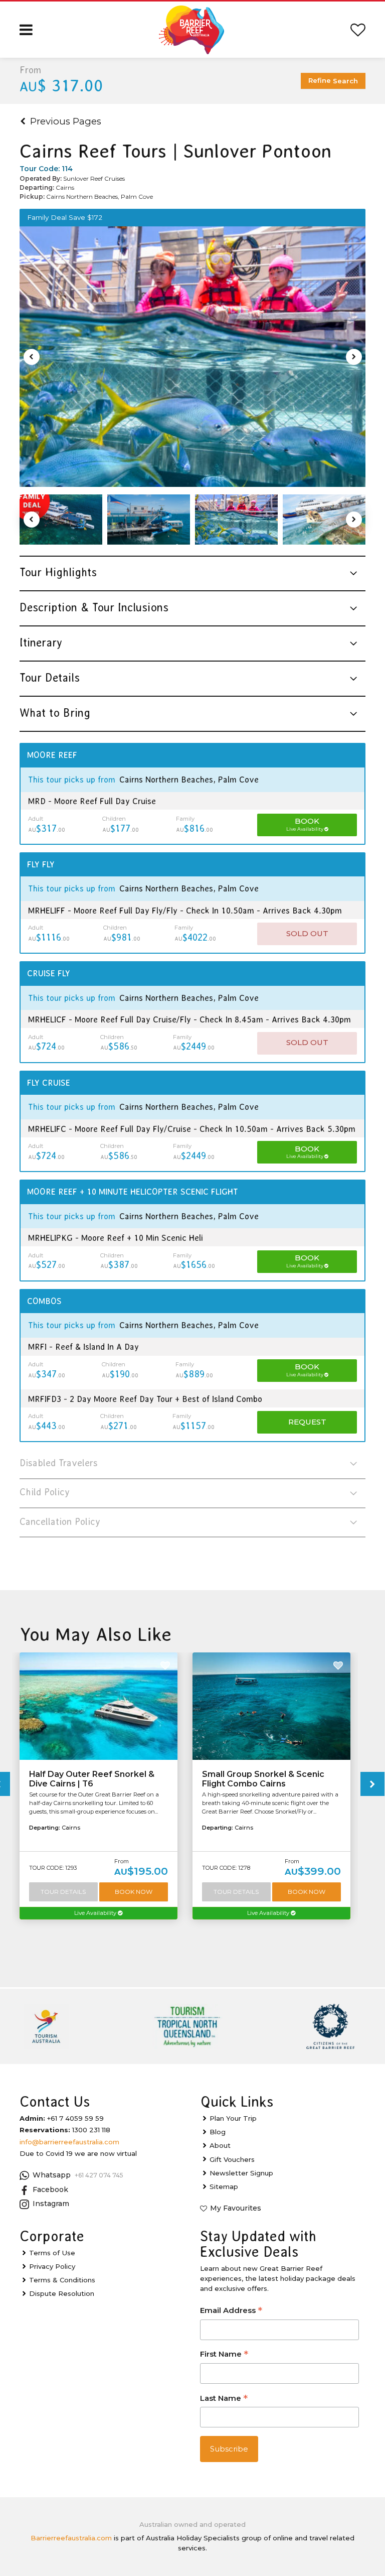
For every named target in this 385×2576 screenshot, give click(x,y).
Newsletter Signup (241, 2173)
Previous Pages (66, 121)
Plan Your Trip (233, 2118)
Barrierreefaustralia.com (71, 2538)
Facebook (50, 2189)
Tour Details (63, 1892)
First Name (224, 2355)
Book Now (134, 1892)
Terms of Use (52, 2253)
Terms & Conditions (62, 2280)
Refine (333, 81)
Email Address (231, 2311)
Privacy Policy (52, 2266)
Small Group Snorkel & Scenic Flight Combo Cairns (263, 1779)
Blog (218, 2132)
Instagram (51, 2204)
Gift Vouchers (232, 2159)
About (220, 2145)
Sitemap (224, 2186)
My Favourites (236, 2208)
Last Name (224, 2399)
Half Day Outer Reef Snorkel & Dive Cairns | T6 (92, 1779)
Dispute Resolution (62, 2293)
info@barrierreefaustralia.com (69, 2142)
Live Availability (96, 1913)
